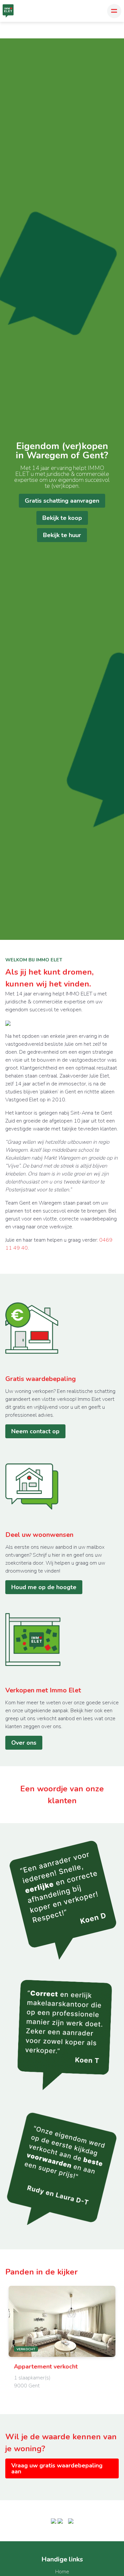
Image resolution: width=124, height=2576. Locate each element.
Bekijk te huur (62, 535)
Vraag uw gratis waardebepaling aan (57, 2468)
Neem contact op (35, 1431)
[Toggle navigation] (114, 11)
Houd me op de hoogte (44, 1587)
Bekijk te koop (62, 518)
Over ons (24, 1743)
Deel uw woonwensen (39, 1535)
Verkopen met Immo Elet (43, 1690)
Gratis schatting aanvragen (62, 501)
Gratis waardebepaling (41, 1379)
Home (62, 2572)
